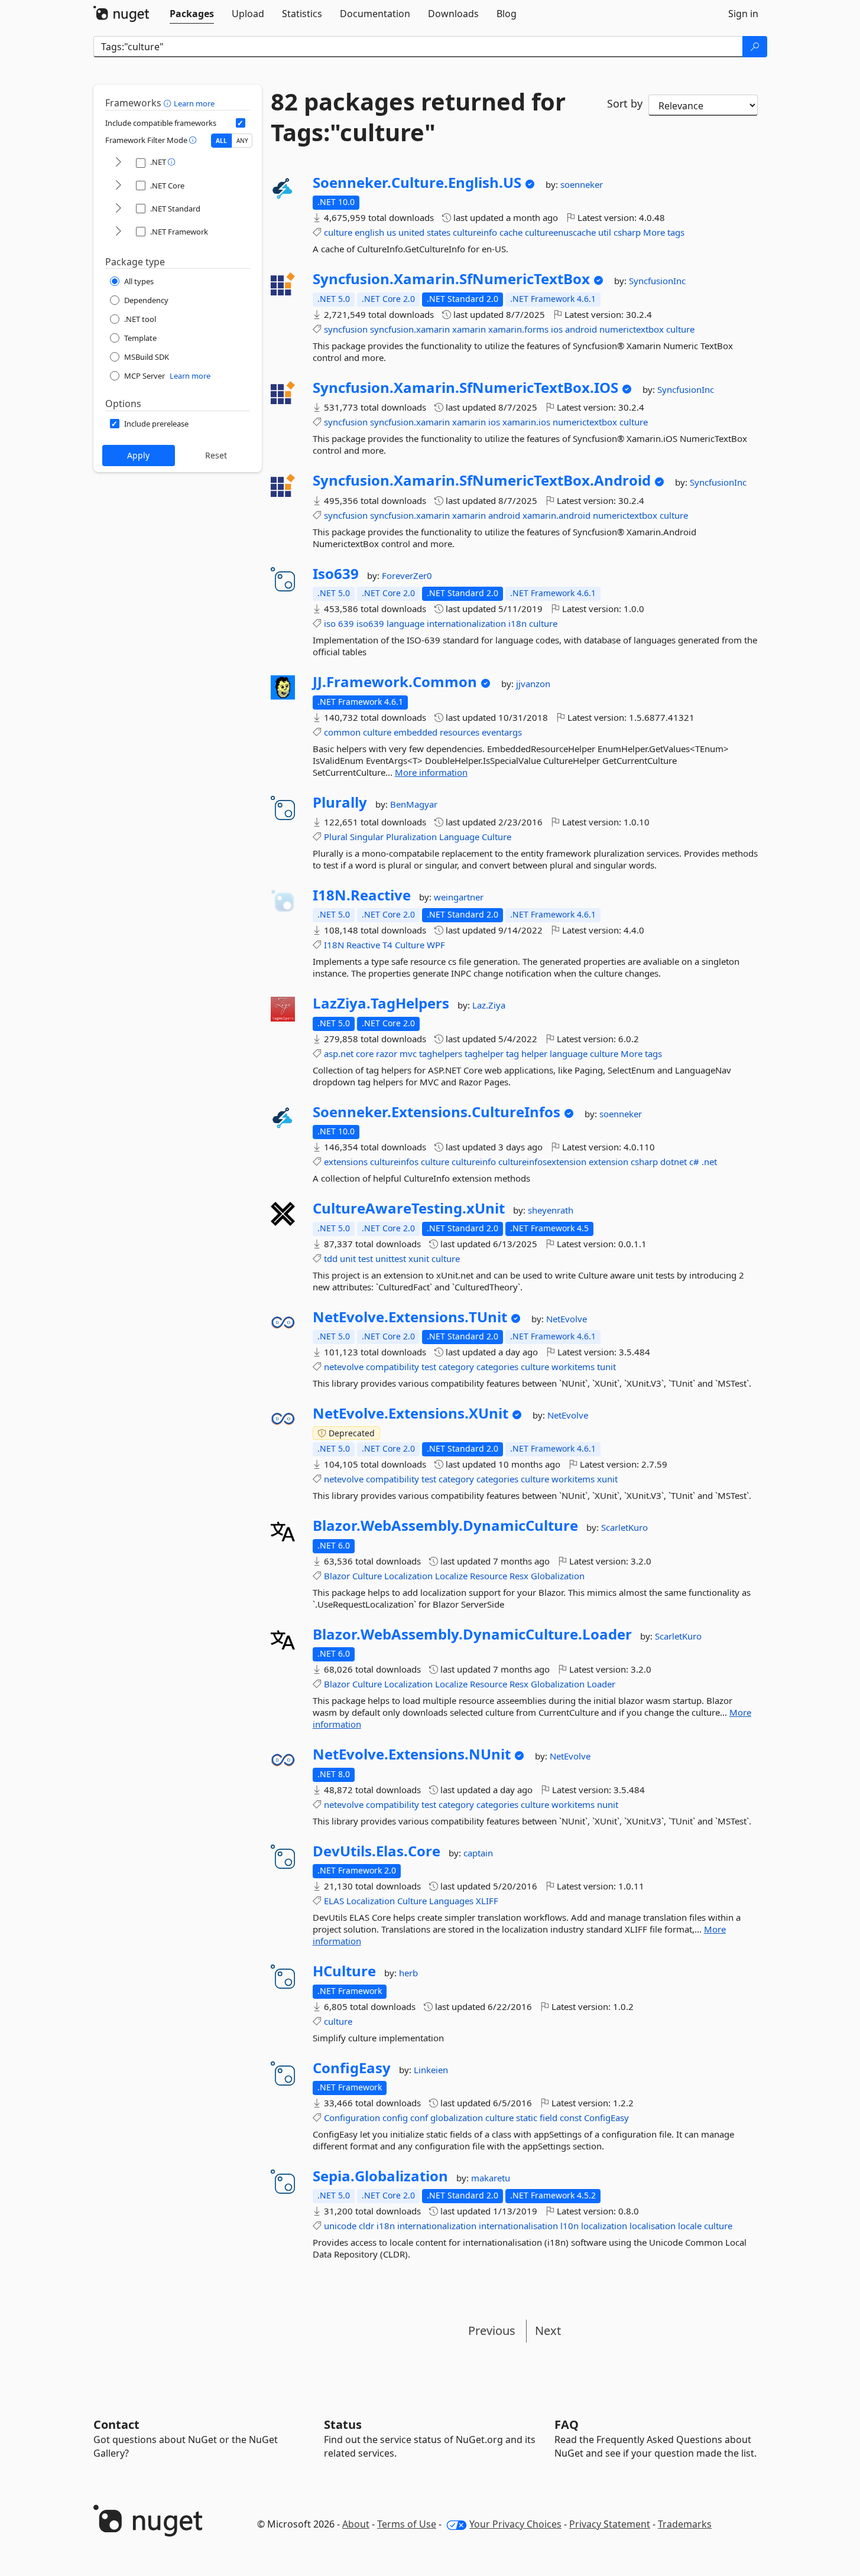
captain (478, 1853)
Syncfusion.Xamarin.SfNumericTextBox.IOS (465, 388)
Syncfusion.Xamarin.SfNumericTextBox (451, 279)
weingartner (459, 897)
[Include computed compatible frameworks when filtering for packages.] (241, 123)
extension (609, 1162)
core (365, 1053)
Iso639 (336, 574)
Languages (451, 1901)
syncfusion (346, 329)
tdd (331, 1258)
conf (419, 2118)
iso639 (370, 623)
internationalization (466, 623)
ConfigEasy (352, 2068)
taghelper (484, 1053)
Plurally (340, 802)
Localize (451, 1576)
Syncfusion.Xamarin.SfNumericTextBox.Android (482, 480)
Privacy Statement (610, 2524)
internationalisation (518, 2226)
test (366, 1258)
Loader (601, 1684)
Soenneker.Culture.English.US (417, 183)
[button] (169, 103)
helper (534, 1053)
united (411, 232)
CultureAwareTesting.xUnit (409, 1208)
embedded (416, 732)
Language (459, 837)
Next (548, 2331)
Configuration (352, 2118)
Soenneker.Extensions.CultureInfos (437, 1112)
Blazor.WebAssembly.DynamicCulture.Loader (472, 1634)
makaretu (491, 2178)
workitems (573, 1367)
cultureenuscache (560, 232)
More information (431, 772)
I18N (334, 945)
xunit (419, 1258)
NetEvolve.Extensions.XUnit (410, 1413)
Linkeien (431, 2070)
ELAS (334, 1901)
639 (346, 623)
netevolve (344, 1367)
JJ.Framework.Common (395, 682)
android (581, 329)
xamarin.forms (518, 329)
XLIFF (487, 1901)
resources (460, 732)
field (549, 2118)
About (356, 2524)
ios (557, 329)
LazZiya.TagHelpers (381, 1003)
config (395, 2118)
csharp (627, 232)
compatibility (392, 1367)
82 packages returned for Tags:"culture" (418, 117)
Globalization (558, 1576)
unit (348, 1258)
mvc (408, 1053)
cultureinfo (475, 232)
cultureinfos (394, 1162)
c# (694, 1162)
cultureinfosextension (542, 1162)
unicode (340, 2226)
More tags (664, 232)
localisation (653, 2226)
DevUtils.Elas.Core (377, 1851)
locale (690, 2226)
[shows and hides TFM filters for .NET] (118, 163)
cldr (366, 2226)
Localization (408, 1576)
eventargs (502, 732)
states (439, 232)
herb (408, 1973)
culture (338, 232)
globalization (457, 2118)
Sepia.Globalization (380, 2176)
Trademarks (685, 2524)
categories (497, 1367)
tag (512, 1053)
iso (330, 623)
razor (387, 1053)
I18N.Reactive (362, 895)
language (405, 623)
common (342, 732)
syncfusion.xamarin (410, 329)
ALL (221, 141)
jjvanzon (533, 684)
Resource (489, 1576)
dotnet (674, 1162)
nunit (608, 1804)
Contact (116, 2424)
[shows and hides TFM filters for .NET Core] (118, 186)
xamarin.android (556, 515)
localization (604, 2226)
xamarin (469, 329)
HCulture (344, 1971)
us (391, 232)
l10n (569, 2226)
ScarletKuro (624, 1527)
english (369, 232)
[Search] (755, 47)
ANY (242, 141)
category (456, 1367)
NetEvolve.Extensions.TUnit (410, 1317)
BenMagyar (414, 804)
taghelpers (441, 1053)
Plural (336, 837)
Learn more (194, 103)
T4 (387, 945)
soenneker (582, 184)
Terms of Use (407, 2524)
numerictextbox (632, 329)
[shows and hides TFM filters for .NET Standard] (118, 209)
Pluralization (411, 837)
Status (343, 2424)
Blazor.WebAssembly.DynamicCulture (445, 1526)
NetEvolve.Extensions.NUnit (412, 1754)
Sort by (625, 103)
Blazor (337, 1576)
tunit (606, 1367)
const (571, 2118)
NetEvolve (567, 1319)
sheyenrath (551, 1210)
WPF (436, 945)
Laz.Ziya (489, 1005)
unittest (391, 1258)
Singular (367, 837)
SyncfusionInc (657, 281)
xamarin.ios (526, 422)
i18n (517, 623)
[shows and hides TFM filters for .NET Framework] (118, 232)
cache (511, 232)
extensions (346, 1162)
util (605, 232)
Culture (496, 837)
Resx (519, 1576)
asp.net (339, 1053)
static (527, 2118)
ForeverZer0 (407, 575)
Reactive (363, 945)
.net (709, 1162)
